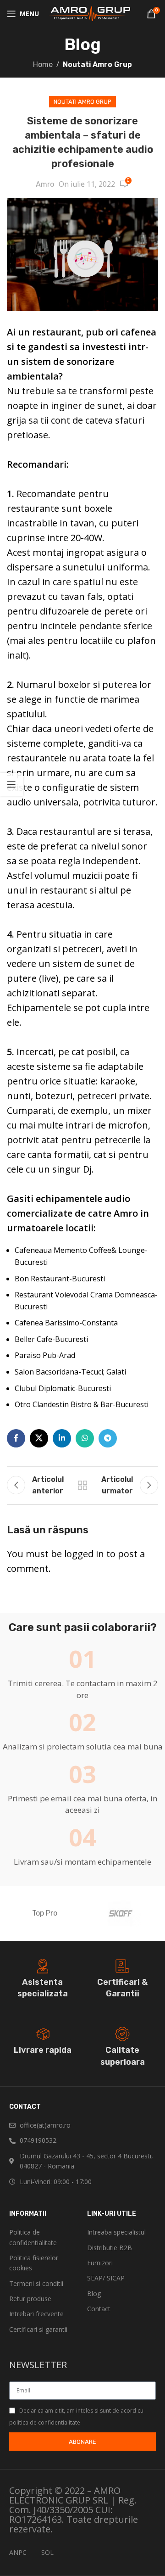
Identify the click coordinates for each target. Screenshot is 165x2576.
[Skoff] (120, 1913)
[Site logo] (89, 13)
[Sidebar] (11, 784)
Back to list (82, 1485)
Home (43, 64)
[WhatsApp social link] (85, 1438)
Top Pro (45, 1913)
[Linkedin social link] (62, 1438)
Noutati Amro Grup (97, 64)
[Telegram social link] (108, 1438)
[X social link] (39, 1438)
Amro (45, 184)
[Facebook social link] (16, 1438)
